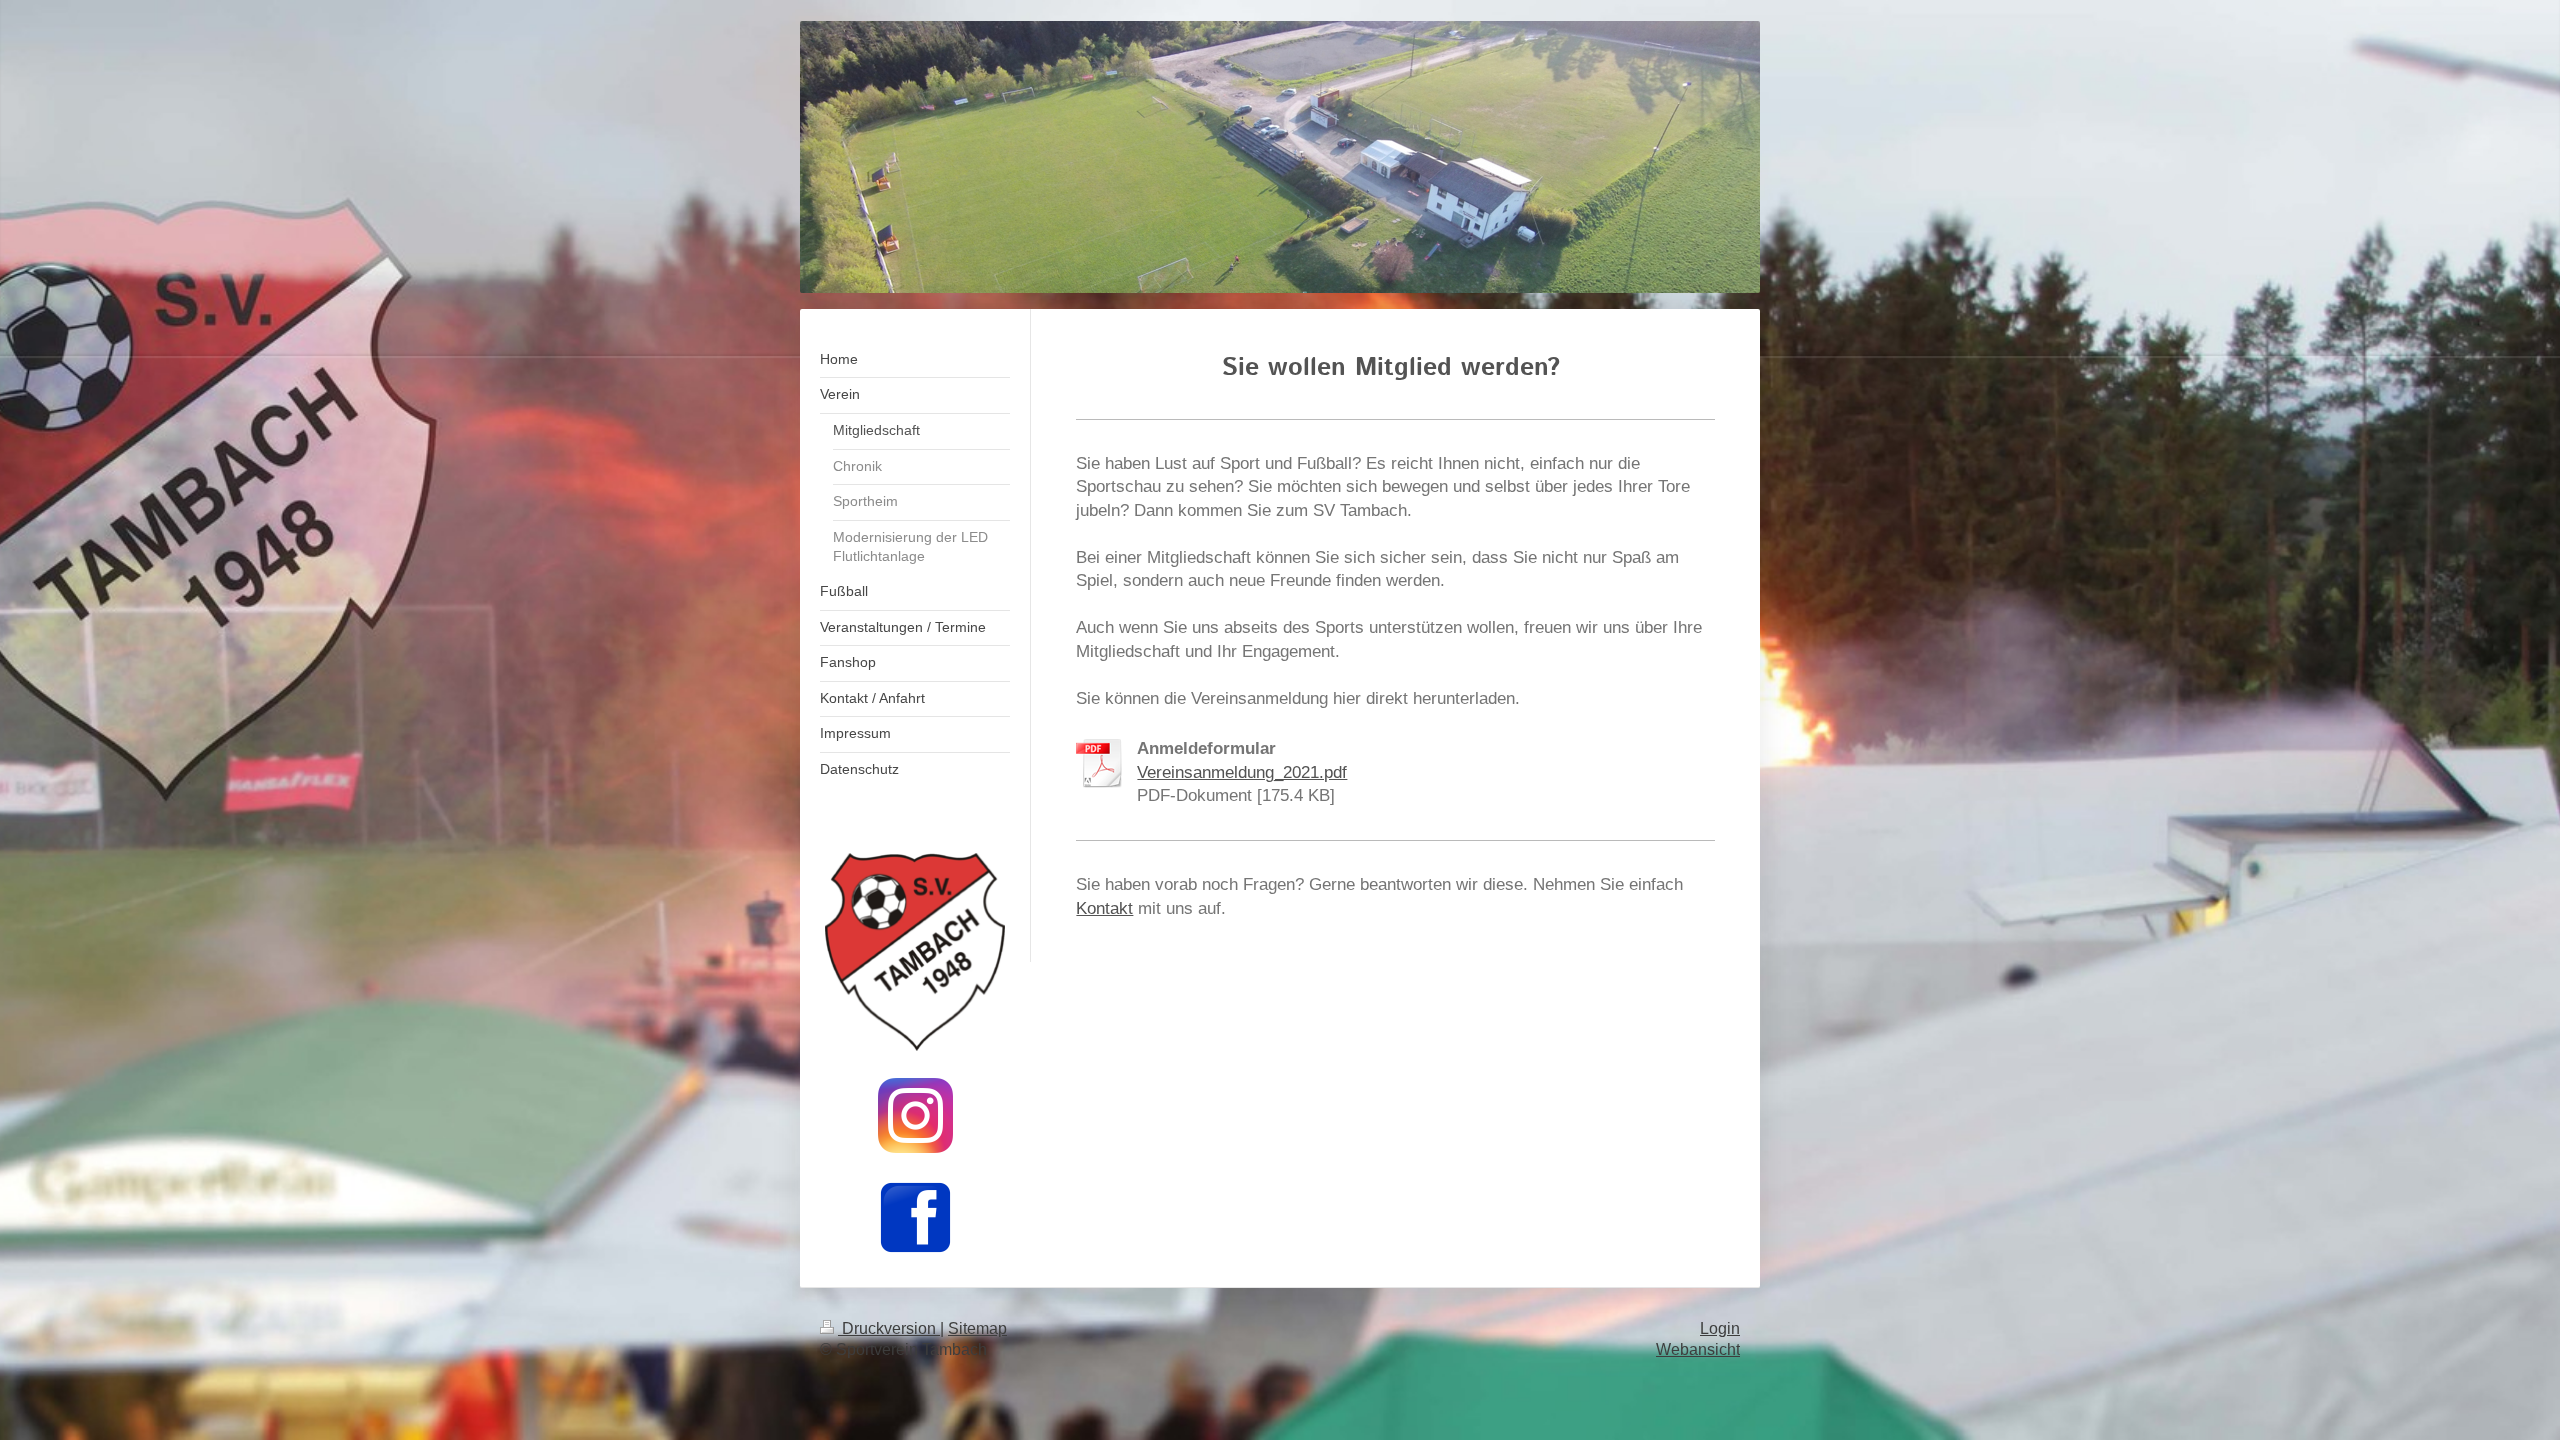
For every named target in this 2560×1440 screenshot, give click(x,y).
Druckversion (889, 1328)
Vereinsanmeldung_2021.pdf (1242, 772)
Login (1720, 1328)
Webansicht (1698, 1349)
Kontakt (1104, 908)
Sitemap (977, 1328)
